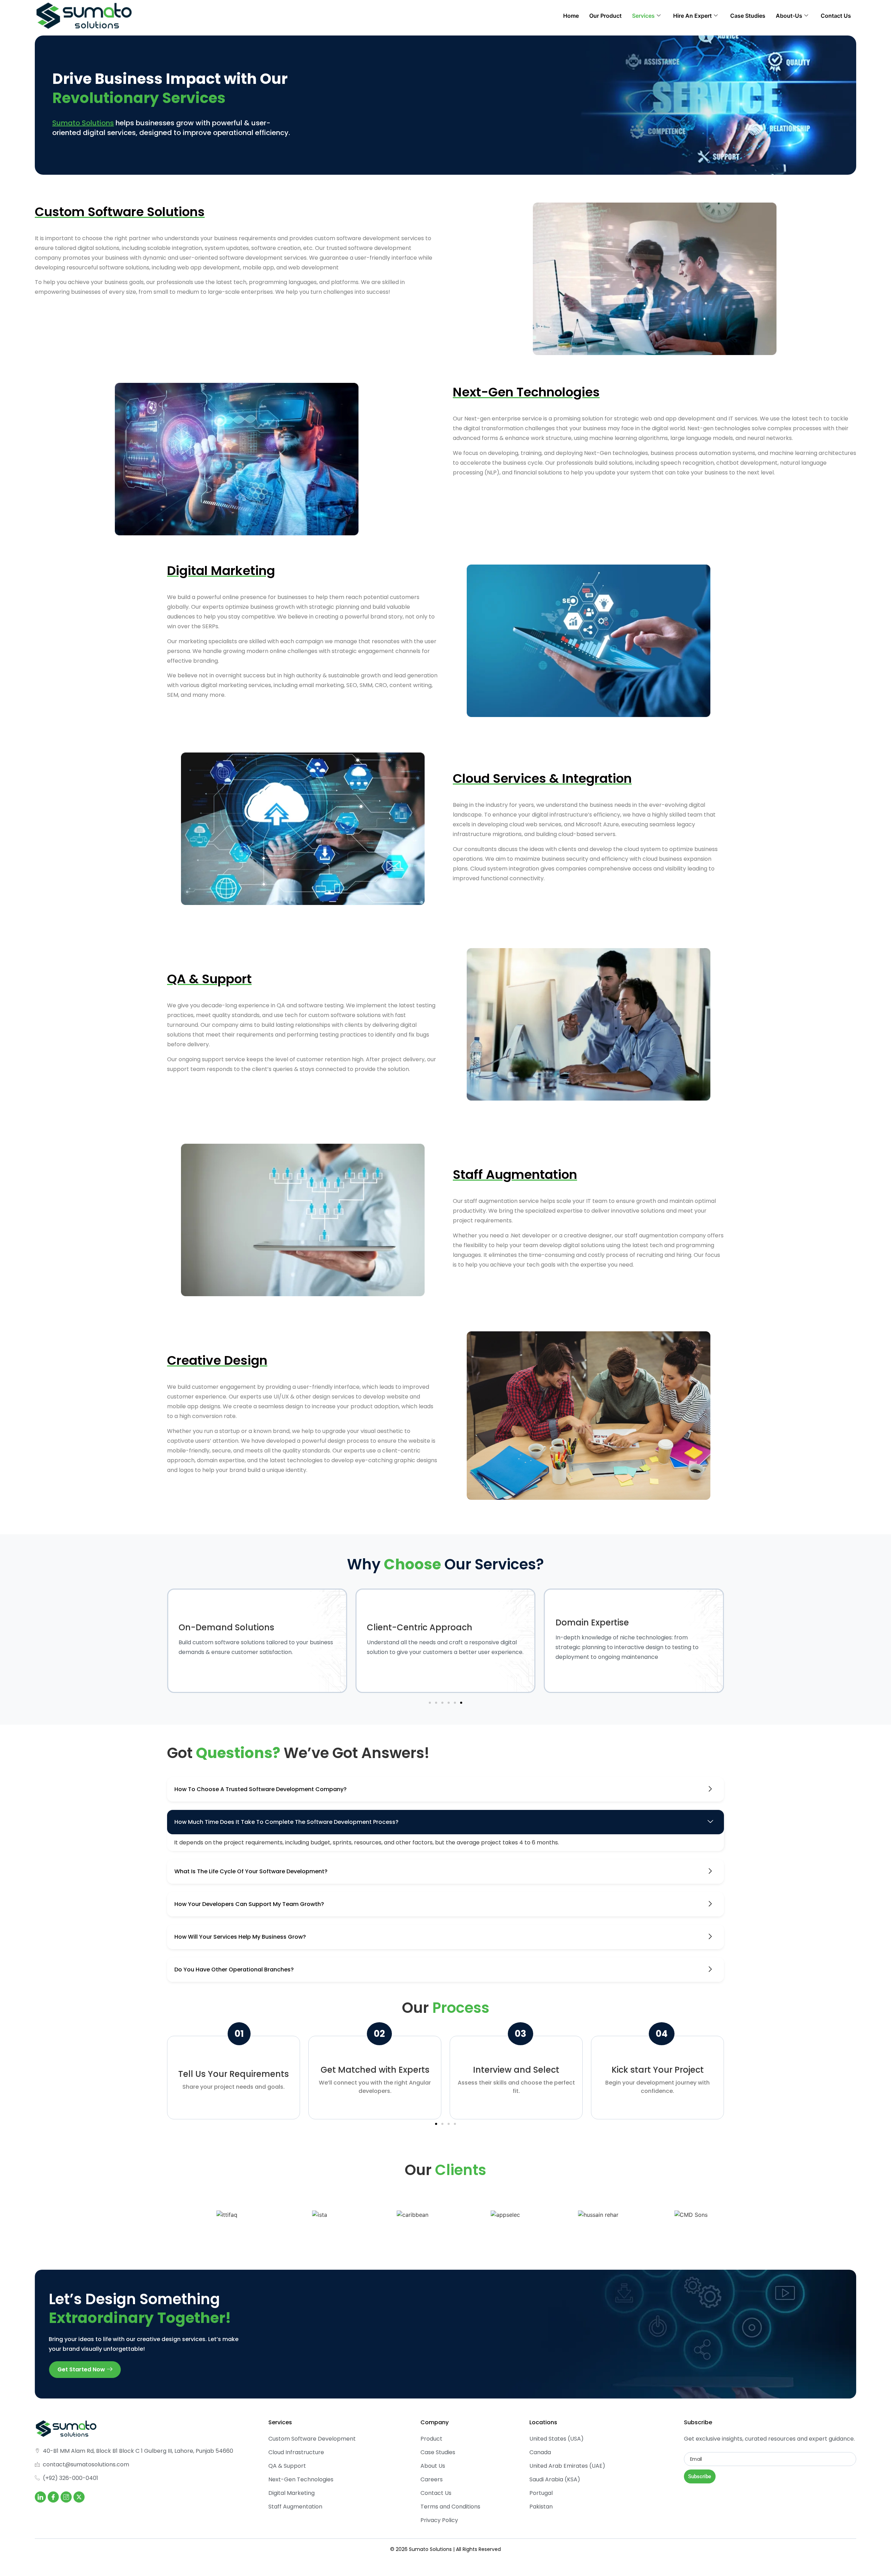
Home (571, 16)
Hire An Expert (692, 16)
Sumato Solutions (83, 123)
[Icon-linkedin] (40, 2497)
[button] (430, 1703)
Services (643, 16)
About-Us (789, 16)
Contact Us (836, 16)
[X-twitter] (79, 2497)
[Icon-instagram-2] (66, 2497)
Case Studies (748, 16)
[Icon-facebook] (53, 2497)
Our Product (605, 16)
